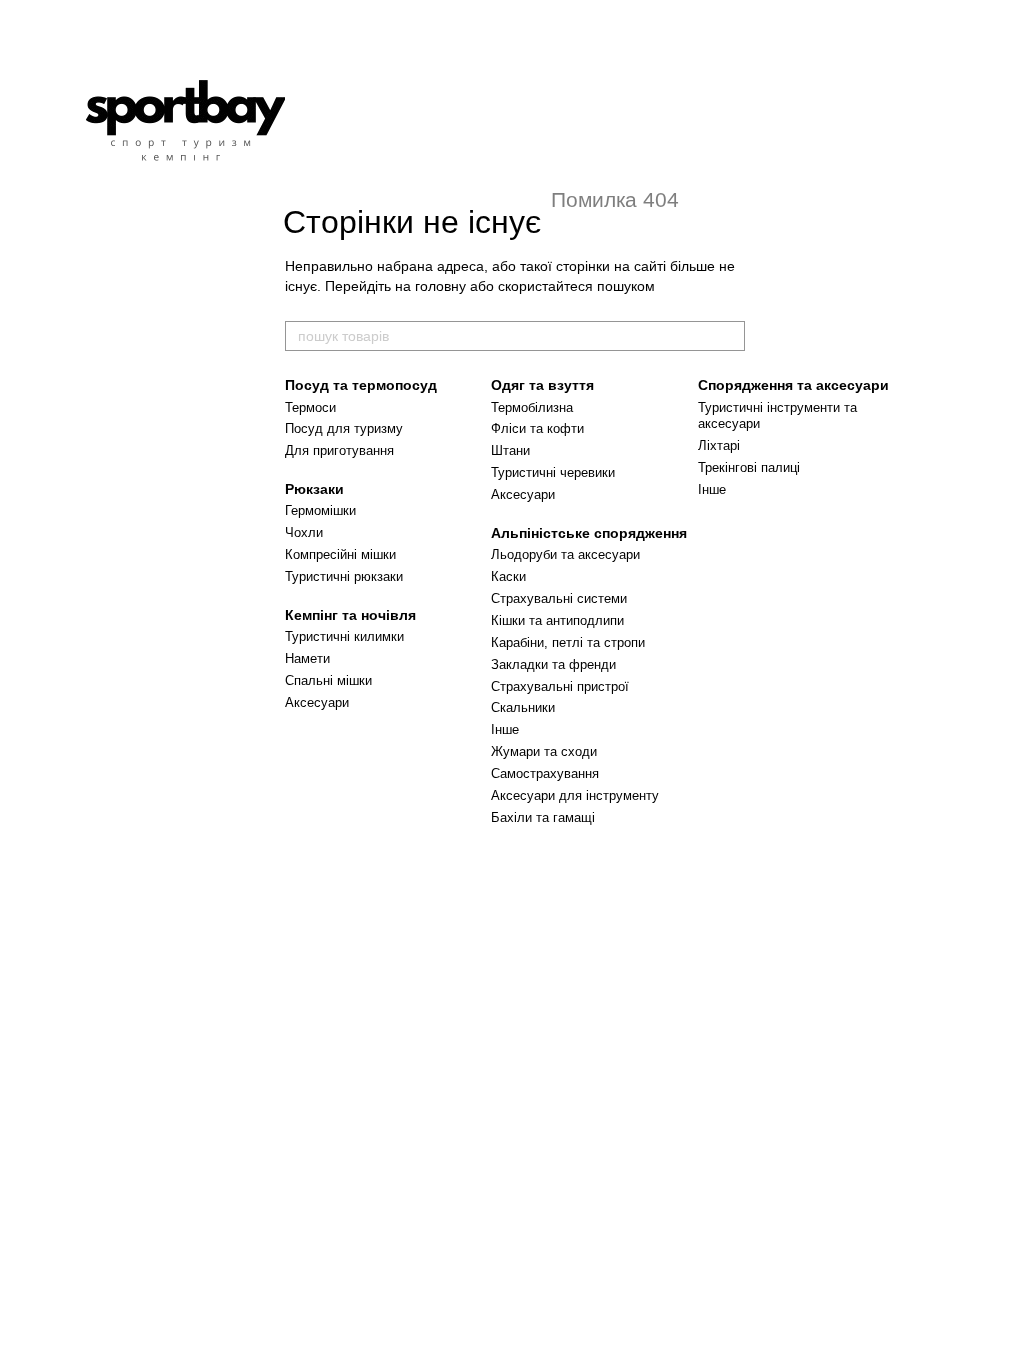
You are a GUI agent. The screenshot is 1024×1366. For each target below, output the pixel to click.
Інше (505, 729)
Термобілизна (532, 407)
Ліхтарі (719, 445)
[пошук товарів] (729, 336)
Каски (508, 576)
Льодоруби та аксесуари (565, 554)
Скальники (523, 707)
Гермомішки (320, 510)
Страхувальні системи (559, 598)
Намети (307, 658)
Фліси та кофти (537, 428)
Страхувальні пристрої (560, 686)
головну (440, 286)
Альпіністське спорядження (589, 533)
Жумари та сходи (544, 751)
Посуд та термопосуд (361, 385)
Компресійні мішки (340, 554)
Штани (510, 450)
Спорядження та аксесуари (793, 385)
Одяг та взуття (542, 385)
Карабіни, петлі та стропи (568, 642)
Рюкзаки (314, 489)
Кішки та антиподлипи (557, 620)
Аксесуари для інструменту (575, 795)
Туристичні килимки (344, 636)
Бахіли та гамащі (543, 817)
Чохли (304, 532)
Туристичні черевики (553, 472)
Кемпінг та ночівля (350, 615)
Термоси (310, 407)
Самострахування (545, 773)
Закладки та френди (553, 664)
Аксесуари (317, 702)
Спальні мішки (328, 680)
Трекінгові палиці (749, 467)
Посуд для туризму (344, 428)
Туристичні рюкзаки (344, 576)
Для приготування (339, 450)
